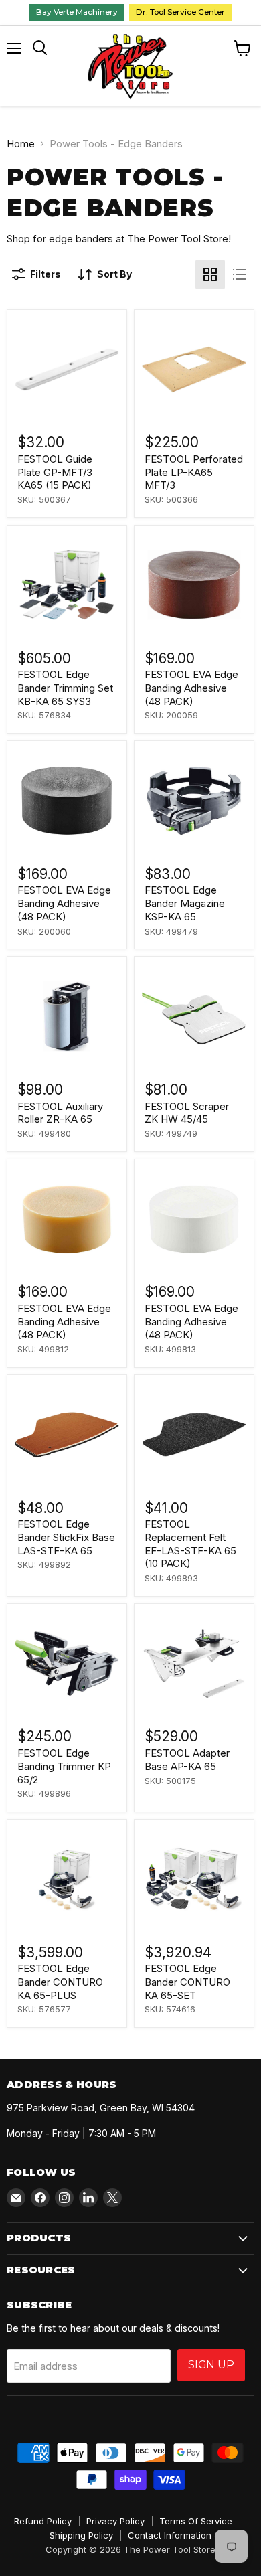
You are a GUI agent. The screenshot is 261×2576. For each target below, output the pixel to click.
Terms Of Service (196, 2521)
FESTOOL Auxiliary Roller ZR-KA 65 (60, 1113)
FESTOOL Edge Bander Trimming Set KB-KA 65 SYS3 (65, 688)
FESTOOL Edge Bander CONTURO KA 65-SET (187, 1982)
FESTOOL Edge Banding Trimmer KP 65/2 (64, 1766)
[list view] (240, 274)
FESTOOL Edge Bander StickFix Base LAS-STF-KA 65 (66, 1537)
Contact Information (170, 2535)
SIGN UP (211, 2365)
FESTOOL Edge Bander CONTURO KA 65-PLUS (60, 1982)
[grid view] (210, 274)
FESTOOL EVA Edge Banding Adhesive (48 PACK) (191, 688)
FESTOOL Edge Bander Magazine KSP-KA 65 (185, 903)
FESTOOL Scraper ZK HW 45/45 (187, 1113)
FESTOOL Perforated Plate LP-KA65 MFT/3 (194, 472)
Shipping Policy (81, 2535)
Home (21, 144)
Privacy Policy (115, 2521)
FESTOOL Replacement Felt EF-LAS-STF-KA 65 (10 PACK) (190, 1544)
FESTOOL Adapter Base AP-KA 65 (187, 1760)
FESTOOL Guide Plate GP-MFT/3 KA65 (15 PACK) (55, 472)
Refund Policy (43, 2521)
